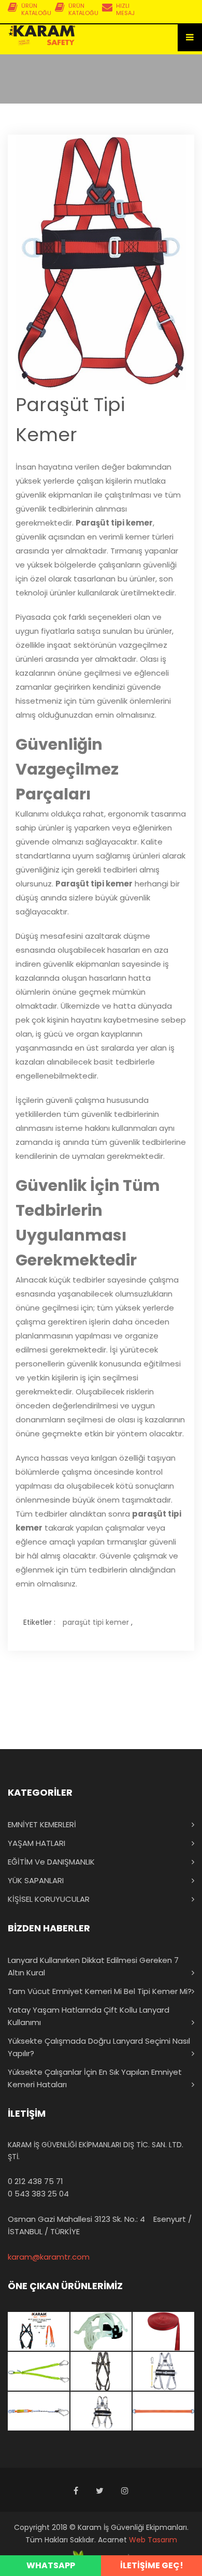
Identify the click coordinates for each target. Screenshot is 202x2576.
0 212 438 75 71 (35, 2181)
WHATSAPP (51, 2565)
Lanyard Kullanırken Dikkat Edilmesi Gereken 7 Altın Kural (93, 1966)
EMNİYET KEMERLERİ (42, 1824)
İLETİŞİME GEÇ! (152, 2565)
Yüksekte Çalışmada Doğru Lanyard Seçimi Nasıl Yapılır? (99, 2047)
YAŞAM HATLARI (37, 1843)
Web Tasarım (153, 2540)
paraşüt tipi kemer (96, 1622)
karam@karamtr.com (49, 2257)
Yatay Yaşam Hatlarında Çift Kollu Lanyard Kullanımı (89, 2016)
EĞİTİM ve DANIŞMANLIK (51, 1862)
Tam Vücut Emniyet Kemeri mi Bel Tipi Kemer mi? (100, 1991)
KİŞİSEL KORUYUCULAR (49, 1899)
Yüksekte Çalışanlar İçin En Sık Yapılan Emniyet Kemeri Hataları (95, 2078)
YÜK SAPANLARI (36, 1880)
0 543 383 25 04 (38, 2194)
